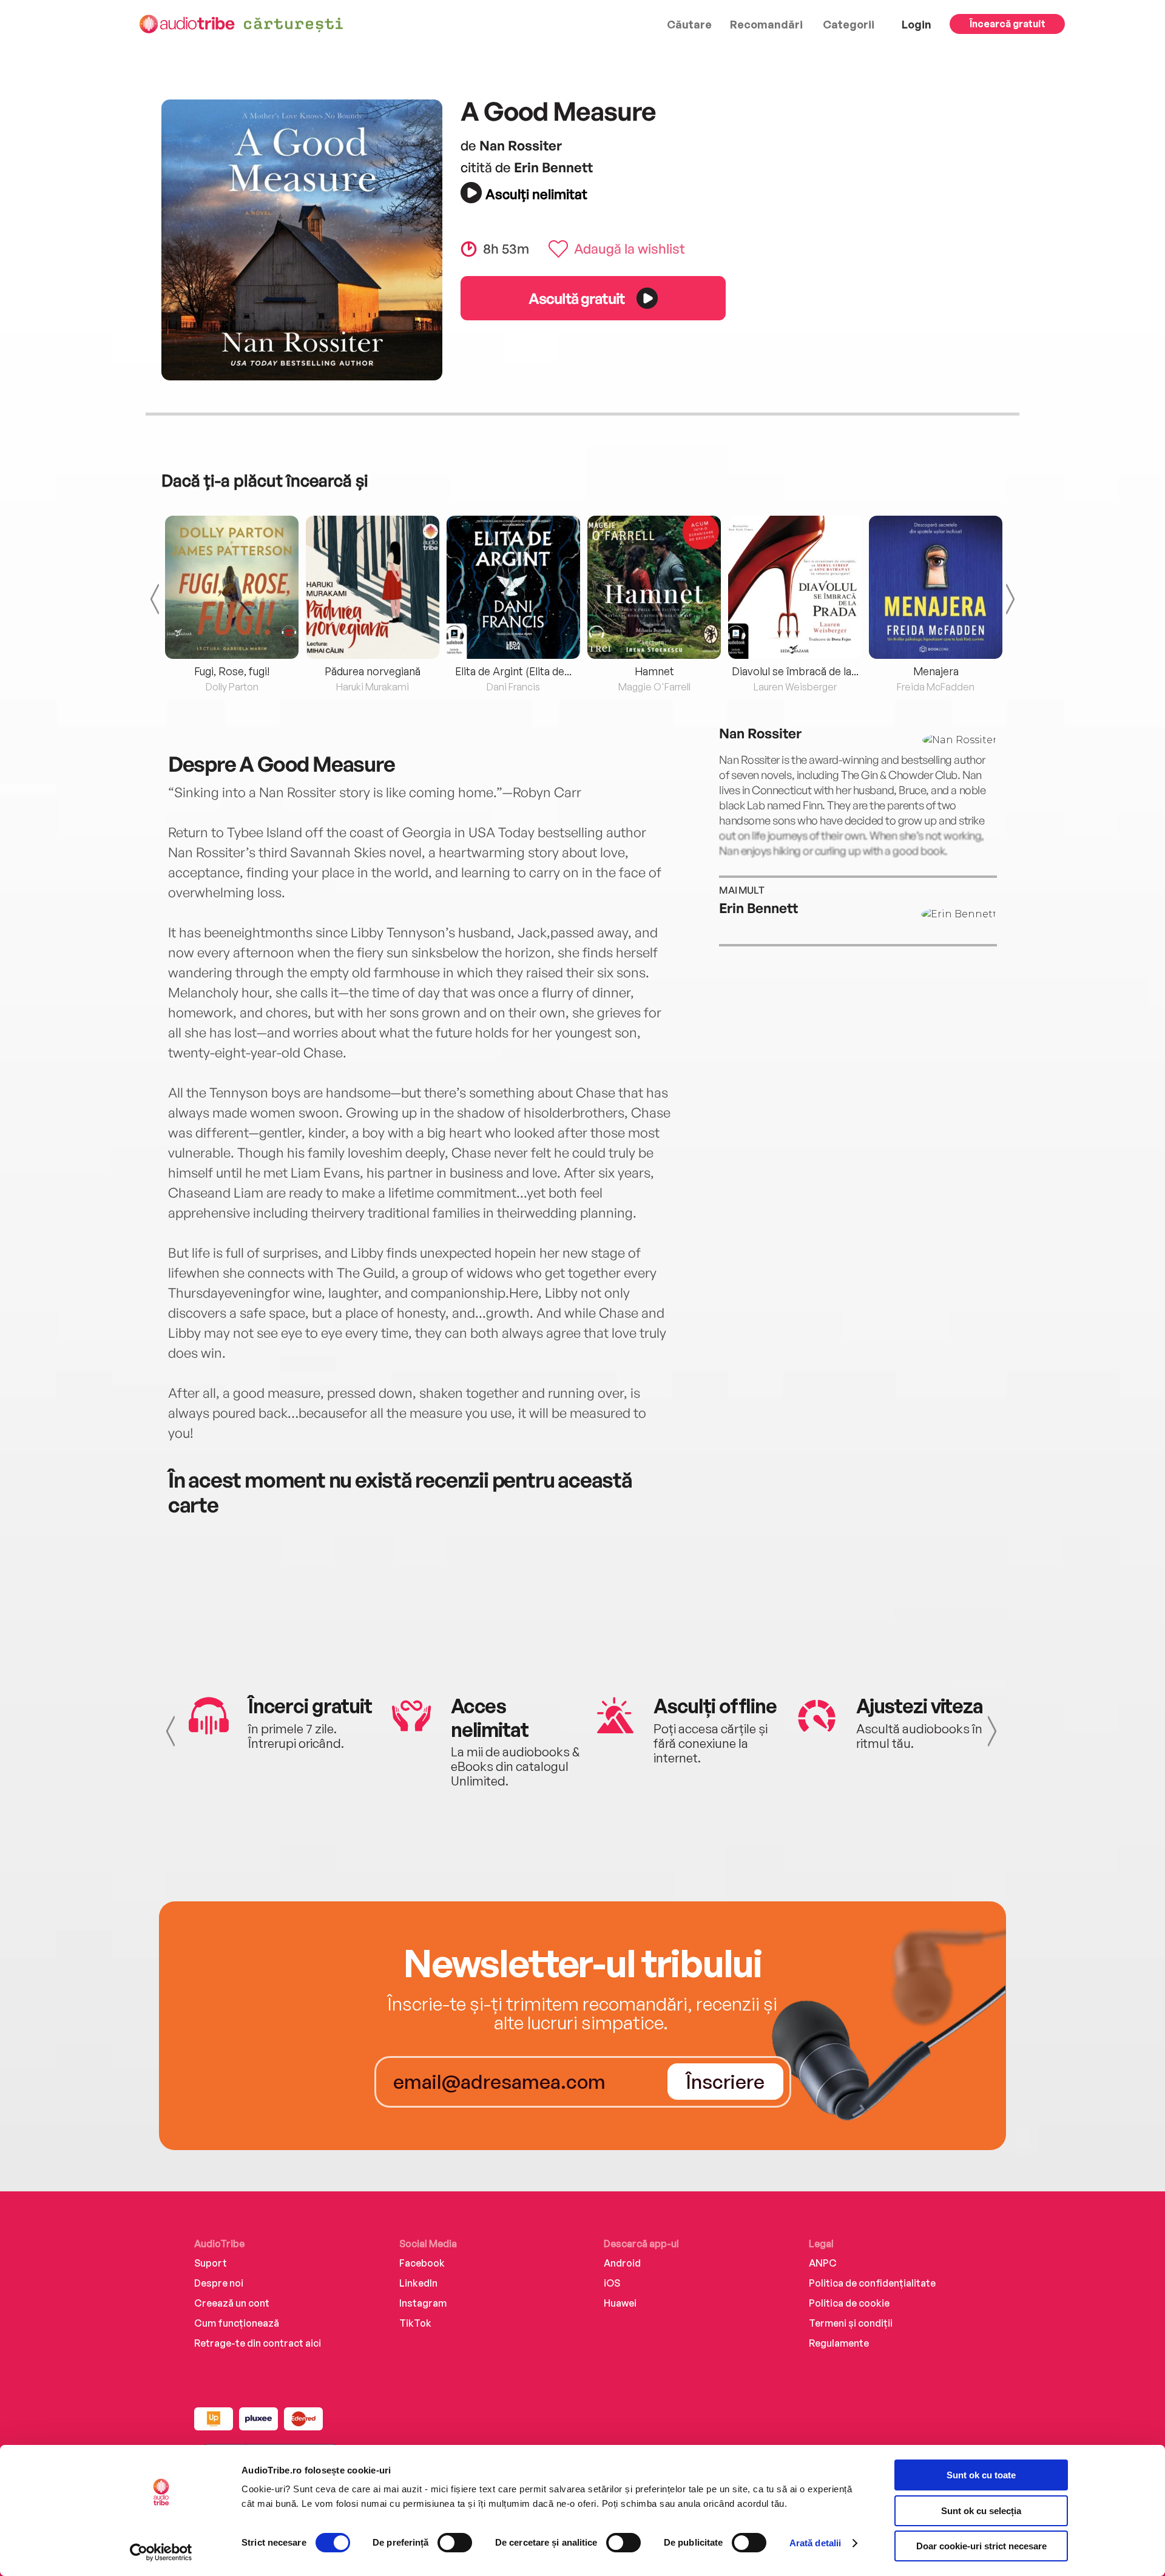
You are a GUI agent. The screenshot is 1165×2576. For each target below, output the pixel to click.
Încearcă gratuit (1008, 24)
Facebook (422, 2263)
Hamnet (654, 671)
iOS (612, 2283)
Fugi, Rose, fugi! (232, 671)
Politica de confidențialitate (872, 2283)
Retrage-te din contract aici (258, 2343)
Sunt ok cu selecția (981, 2511)
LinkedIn (418, 2283)
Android (622, 2263)
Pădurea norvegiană (373, 671)
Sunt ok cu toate (981, 2475)
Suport (211, 2263)
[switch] (455, 2543)
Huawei (620, 2303)
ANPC (823, 2263)
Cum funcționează (237, 2323)
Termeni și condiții (851, 2323)
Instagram (423, 2303)
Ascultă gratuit (576, 298)
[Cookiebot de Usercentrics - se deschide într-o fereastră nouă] (161, 2552)
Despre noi (219, 2283)
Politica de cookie (849, 2303)
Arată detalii (815, 2543)
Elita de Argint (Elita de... (513, 671)
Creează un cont (232, 2303)
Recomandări (766, 24)
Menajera (936, 671)
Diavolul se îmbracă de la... (795, 671)
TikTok (415, 2323)
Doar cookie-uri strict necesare (981, 2546)
